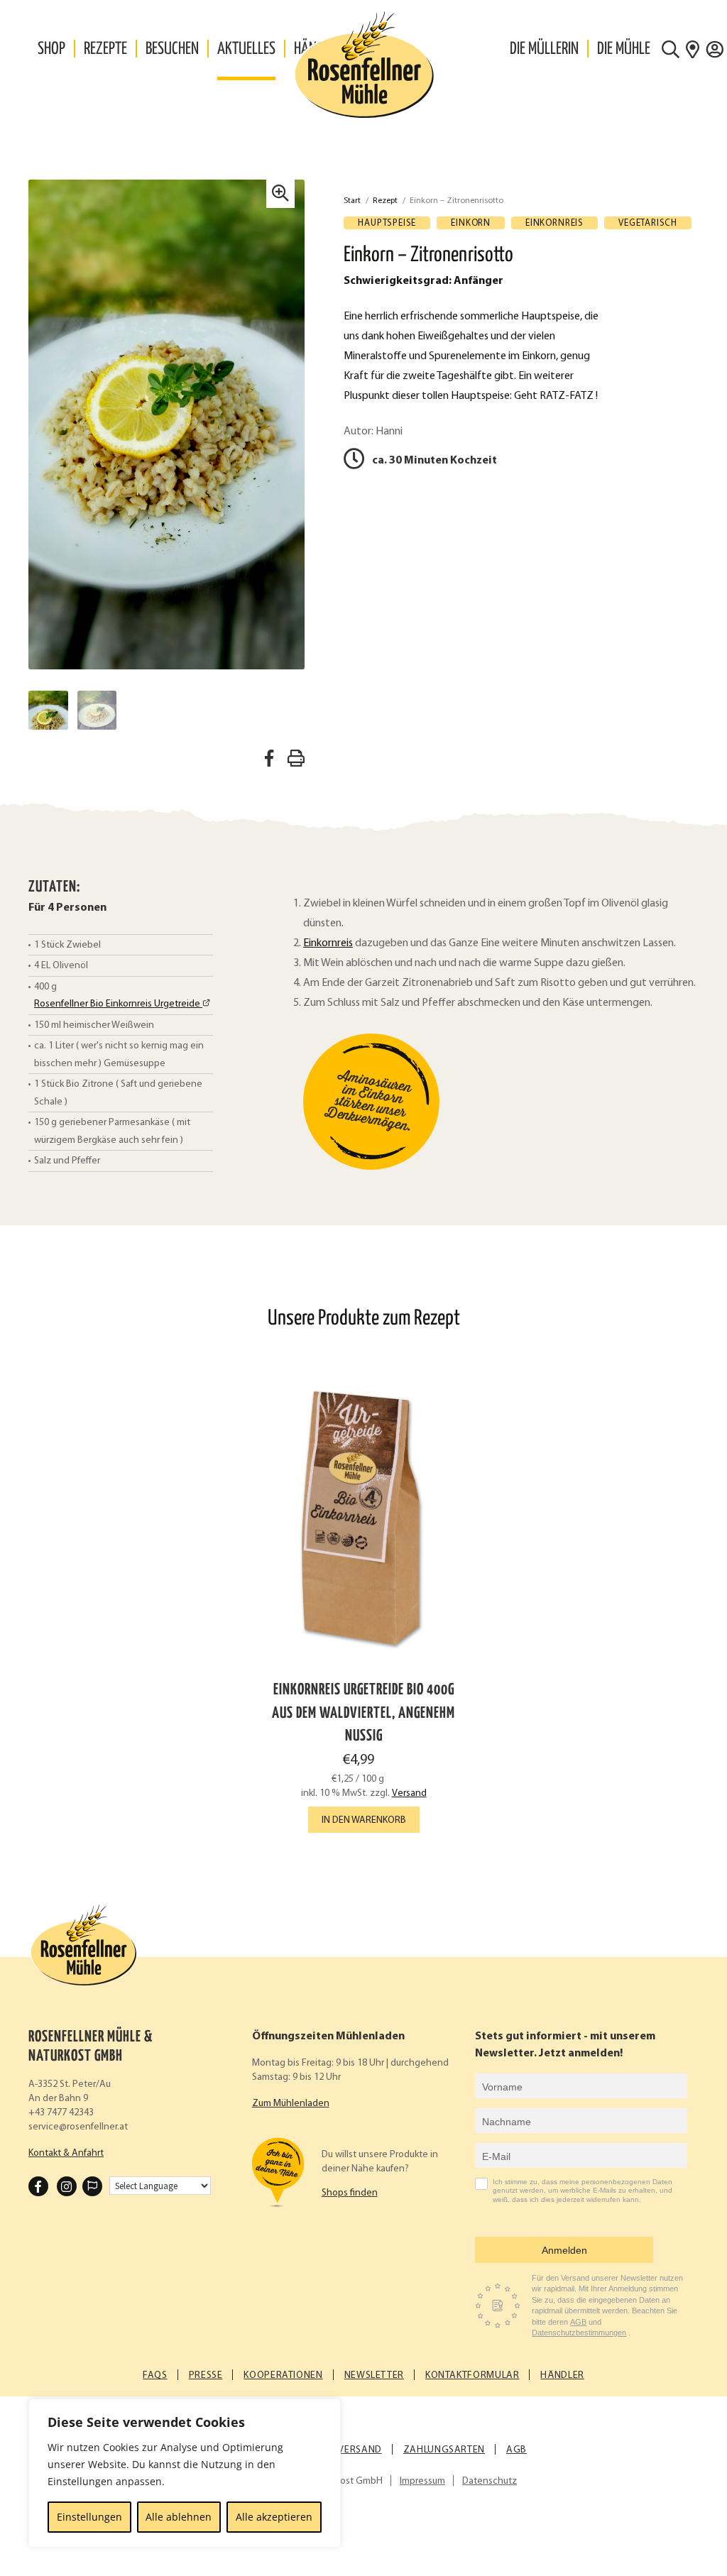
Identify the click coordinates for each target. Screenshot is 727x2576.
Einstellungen (89, 2517)
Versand (409, 1793)
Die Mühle (624, 49)
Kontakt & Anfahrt (66, 2153)
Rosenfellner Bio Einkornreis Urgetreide (118, 1004)
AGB (578, 2322)
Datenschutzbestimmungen (579, 2333)
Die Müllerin (544, 49)
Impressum (422, 2481)
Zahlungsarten (444, 2450)
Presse (206, 2375)
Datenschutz (490, 2481)
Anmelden (564, 2250)
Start (352, 201)
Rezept (385, 201)
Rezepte (105, 49)
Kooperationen (283, 2375)
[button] (280, 194)
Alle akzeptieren (274, 2517)
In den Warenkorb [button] (364, 1820)
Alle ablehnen (179, 2517)
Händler (562, 2375)
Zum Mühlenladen (291, 2104)
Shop (51, 49)
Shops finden (350, 2193)
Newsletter (374, 2375)
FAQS (155, 2375)
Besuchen (172, 49)
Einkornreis (328, 943)
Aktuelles (246, 49)
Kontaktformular (472, 2375)
